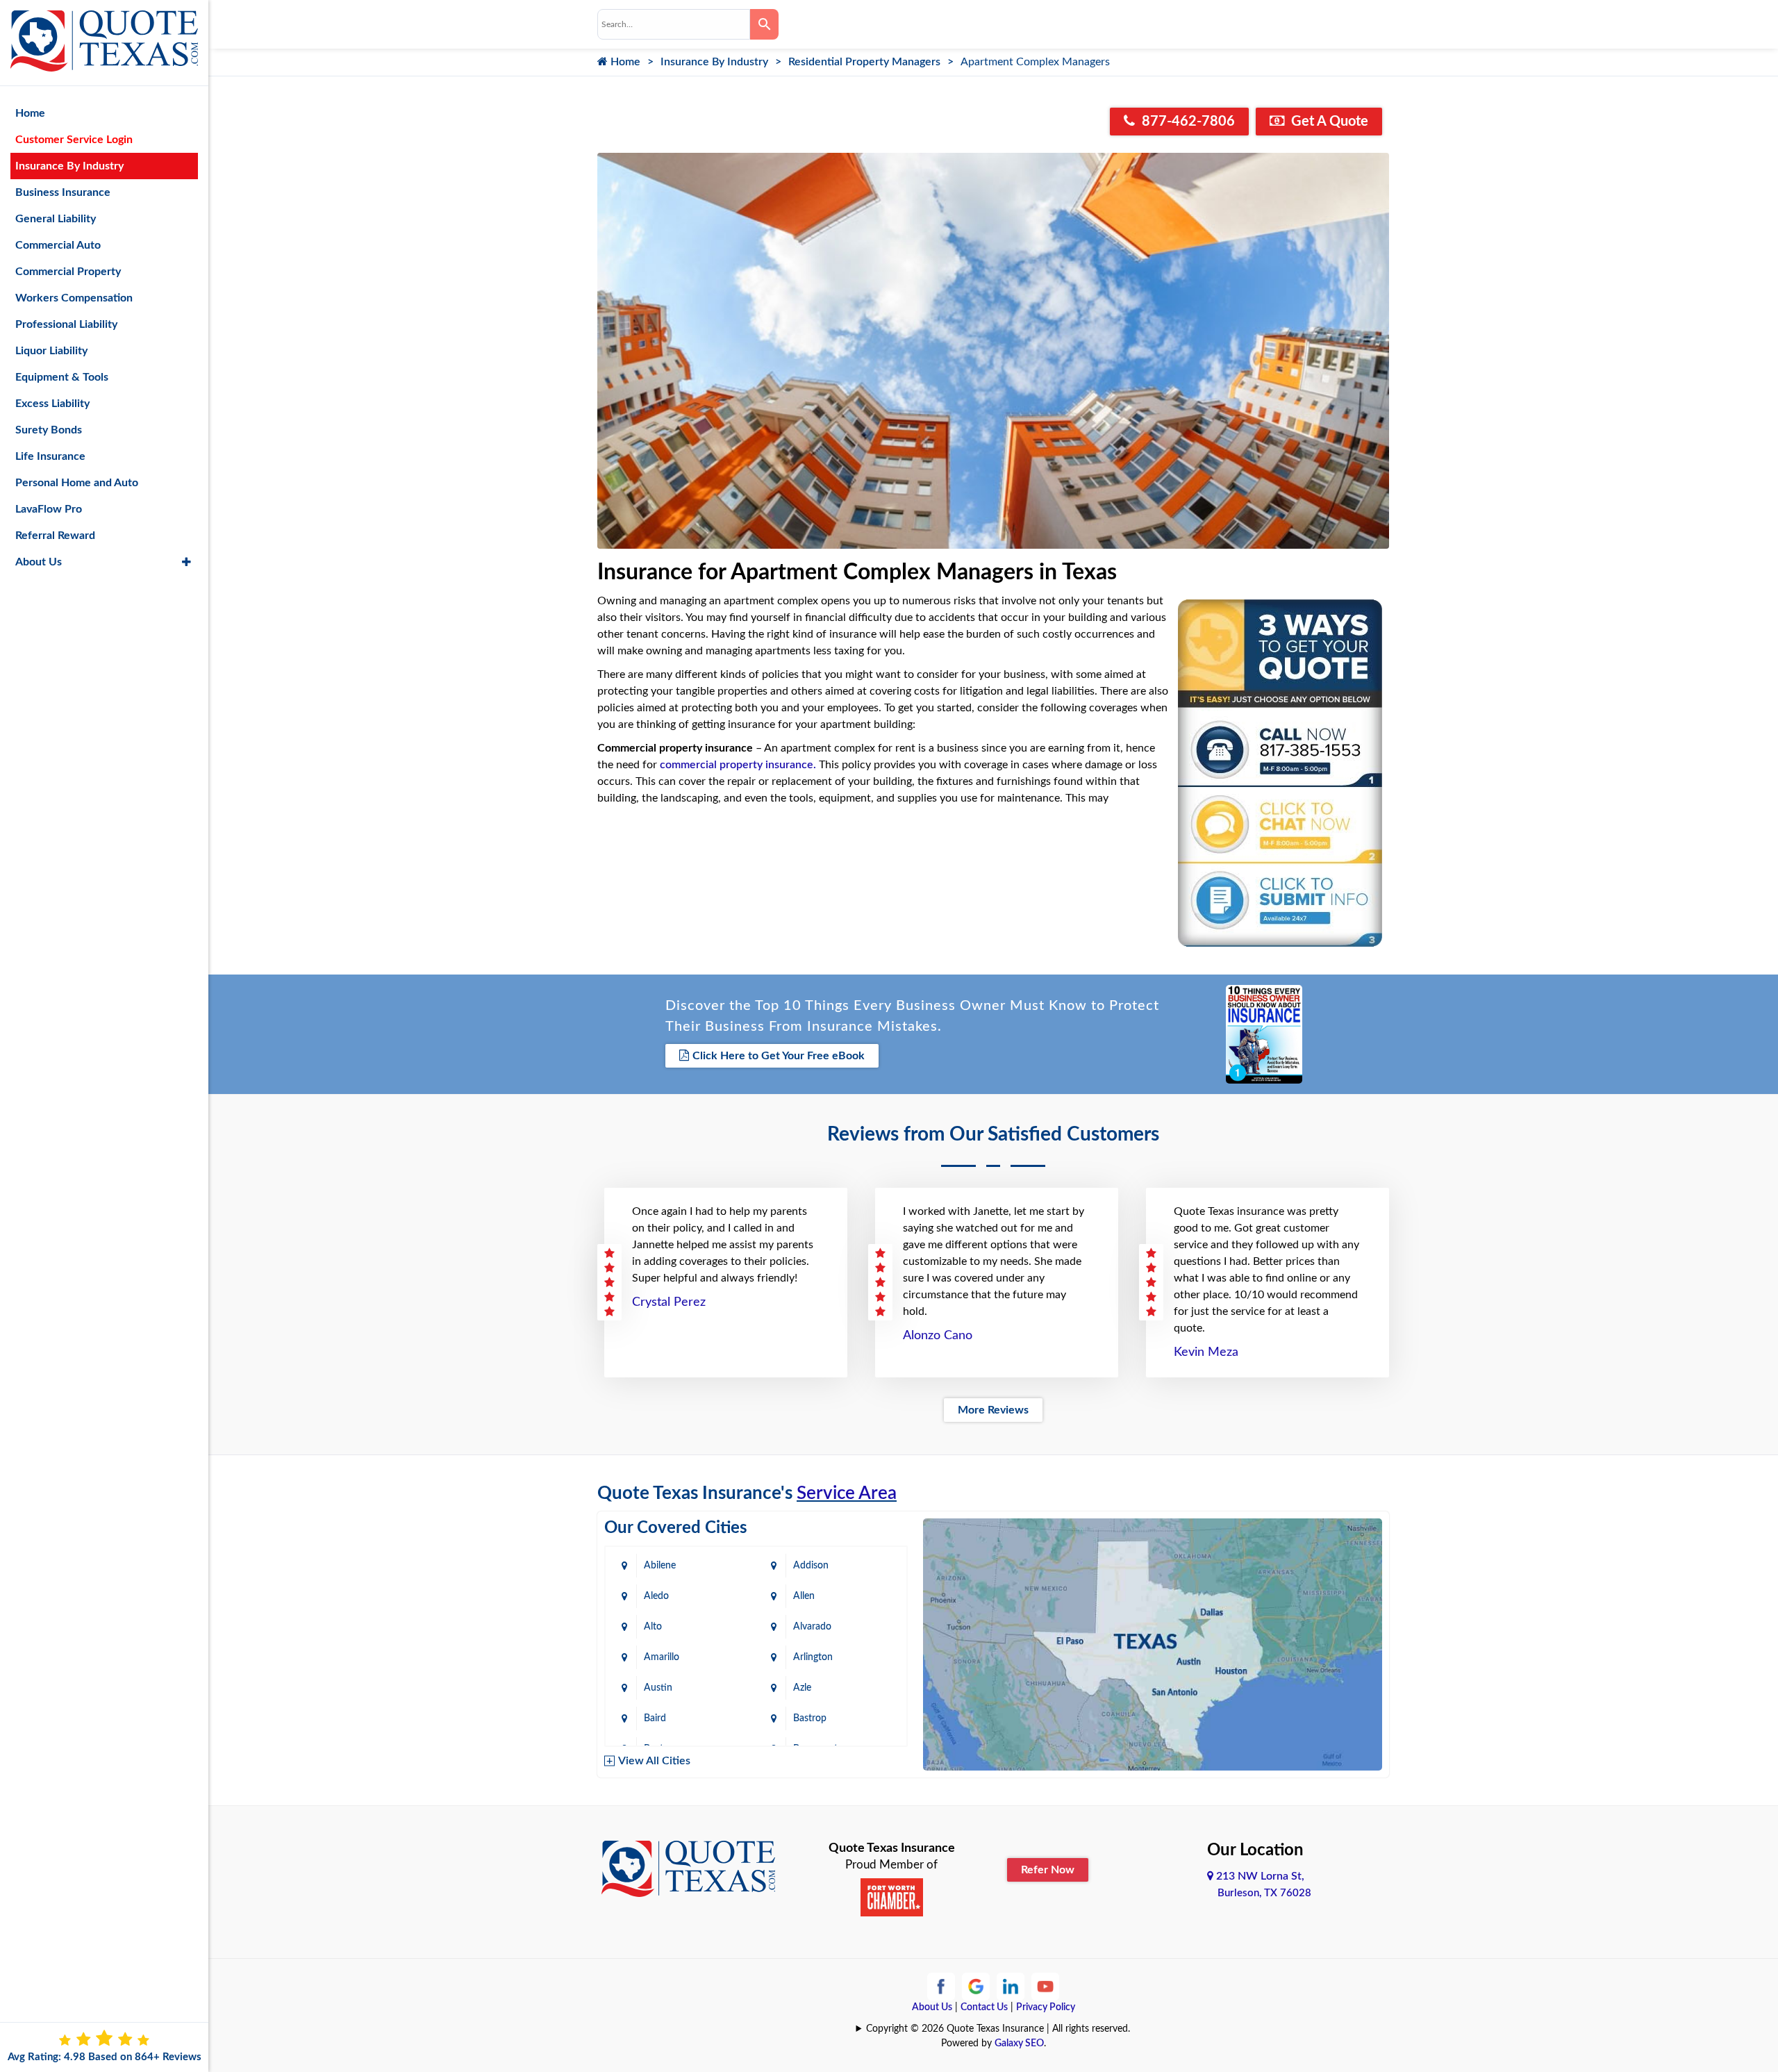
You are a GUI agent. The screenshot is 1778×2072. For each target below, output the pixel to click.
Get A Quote (1328, 122)
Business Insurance (63, 192)
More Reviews (993, 1410)
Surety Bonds (49, 430)
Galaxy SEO (1019, 2044)
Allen (804, 1596)
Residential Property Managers (864, 62)
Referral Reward (55, 536)
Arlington (813, 1657)
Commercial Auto (58, 245)
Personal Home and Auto (77, 483)
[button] (186, 562)
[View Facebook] (941, 1986)
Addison (811, 1566)
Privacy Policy (1046, 2007)
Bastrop (810, 1718)
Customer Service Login (74, 140)
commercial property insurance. (738, 765)
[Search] (764, 24)
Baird (655, 1718)
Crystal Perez (669, 1302)
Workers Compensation (74, 298)
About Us (932, 2007)
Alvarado (812, 1627)
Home (624, 62)
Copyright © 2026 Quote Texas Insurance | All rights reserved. (998, 2029)
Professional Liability (66, 324)
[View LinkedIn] (1011, 1986)
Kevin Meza (1206, 1352)
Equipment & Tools (62, 377)
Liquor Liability (51, 351)
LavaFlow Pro (49, 509)
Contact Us (984, 2007)
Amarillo (662, 1657)
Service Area (847, 1493)
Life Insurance (50, 456)
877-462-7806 (1187, 122)
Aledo (656, 1596)
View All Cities (654, 1761)
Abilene (660, 1566)
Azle (802, 1688)
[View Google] (976, 1986)
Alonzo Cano (938, 1336)
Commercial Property (68, 272)
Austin (658, 1688)
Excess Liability (52, 404)
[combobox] (674, 24)
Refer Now (1048, 1870)
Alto (653, 1627)
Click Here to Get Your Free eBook (779, 1056)
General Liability (56, 219)
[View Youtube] (1045, 1986)
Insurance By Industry (714, 62)
